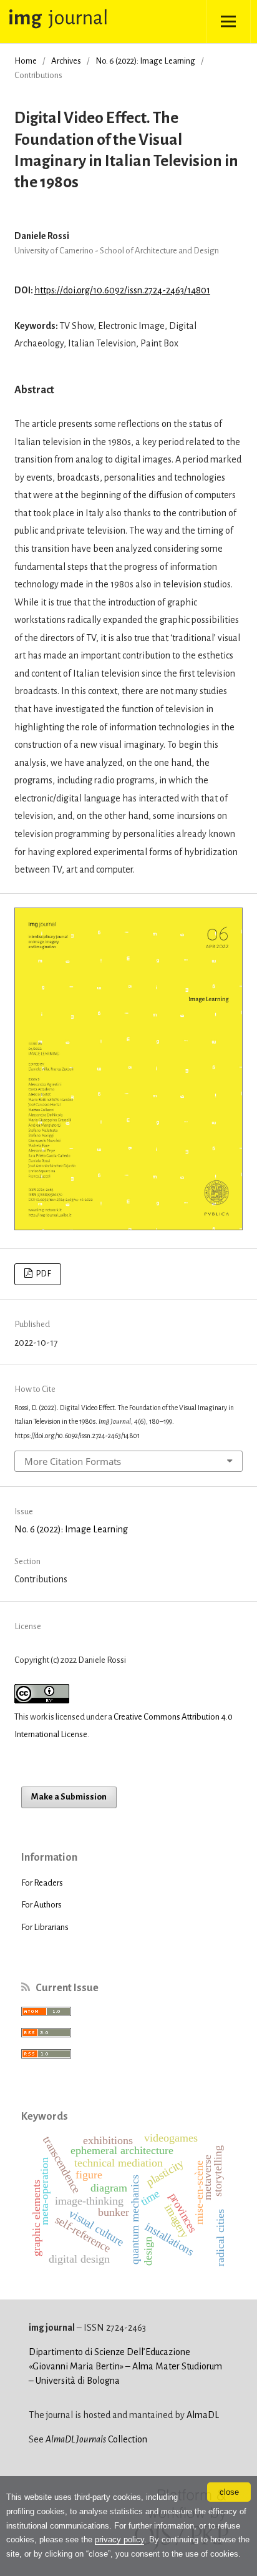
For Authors (41, 1905)
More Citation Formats (73, 1461)
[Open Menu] (229, 22)
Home (26, 61)
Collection (96, 2439)
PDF (43, 1274)
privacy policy (119, 2539)
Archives (66, 61)
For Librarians (45, 1927)
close (229, 2492)
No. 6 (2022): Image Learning (145, 61)
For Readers (42, 1883)
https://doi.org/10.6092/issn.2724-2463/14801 (122, 290)
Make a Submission (69, 1797)
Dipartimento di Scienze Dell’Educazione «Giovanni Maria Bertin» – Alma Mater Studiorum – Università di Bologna (125, 2366)
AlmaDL (203, 2415)
